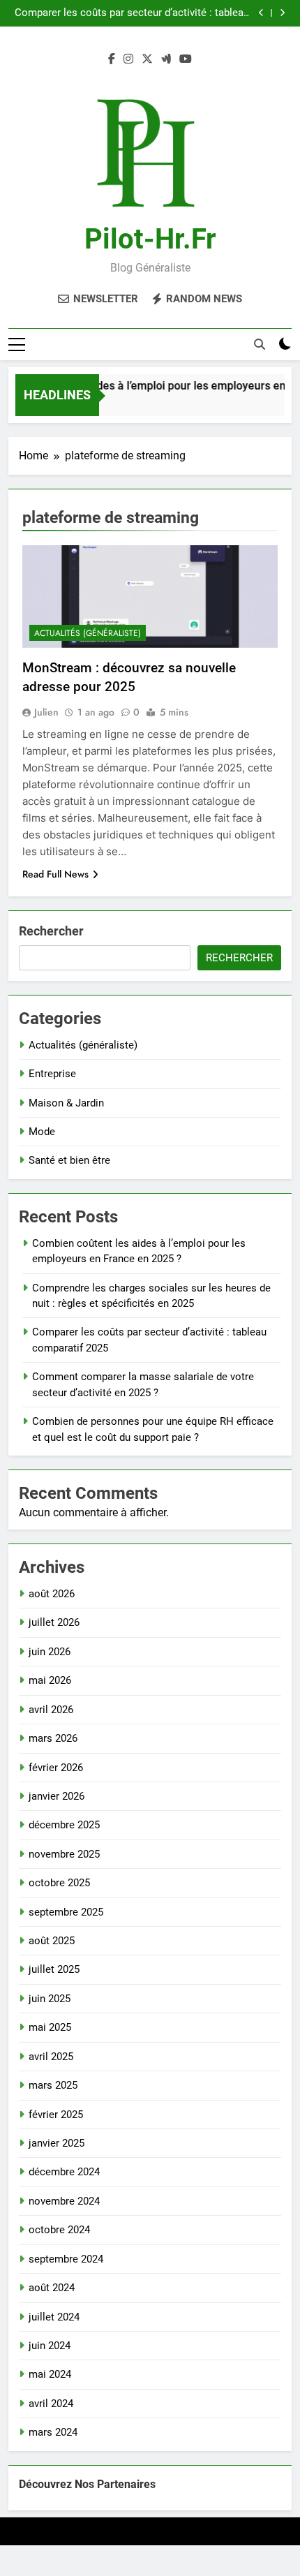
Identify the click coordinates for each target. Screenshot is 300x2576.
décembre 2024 (64, 2172)
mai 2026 (50, 1680)
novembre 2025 (64, 1854)
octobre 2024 (59, 2230)
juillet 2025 (54, 1969)
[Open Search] (260, 344)
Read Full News (55, 874)
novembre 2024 (64, 2201)
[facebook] (112, 59)
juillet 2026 (54, 1622)
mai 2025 (50, 2027)
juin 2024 (50, 2346)
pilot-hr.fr (150, 239)
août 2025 (52, 1941)
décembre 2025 (64, 1825)
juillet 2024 (54, 2317)
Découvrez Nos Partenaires (87, 2484)
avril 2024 (51, 2404)
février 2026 (56, 1768)
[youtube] (186, 59)
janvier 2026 (57, 1796)
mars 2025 (53, 2085)
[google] (166, 59)
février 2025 (56, 2115)
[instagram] (128, 59)
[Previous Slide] (261, 13)
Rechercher (51, 931)
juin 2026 (50, 1652)
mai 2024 (50, 2374)
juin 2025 (50, 1999)
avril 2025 (51, 2057)
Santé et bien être (69, 1160)
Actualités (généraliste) (88, 633)
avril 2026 (51, 1710)
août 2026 (52, 1594)
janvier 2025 (57, 2143)
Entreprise (52, 1074)
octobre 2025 (59, 1883)
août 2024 (52, 2288)
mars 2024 (53, 2432)
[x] (147, 59)
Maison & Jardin (66, 1103)
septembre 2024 (66, 2259)
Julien (46, 712)
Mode (42, 1132)
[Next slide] (282, 13)
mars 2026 (53, 1738)
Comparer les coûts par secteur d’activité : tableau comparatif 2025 (132, 13)
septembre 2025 (66, 1912)
